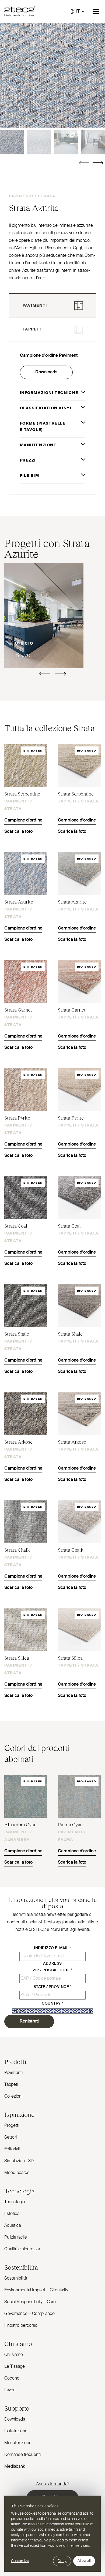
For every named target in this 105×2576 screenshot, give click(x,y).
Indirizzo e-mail (52, 1948)
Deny (62, 2561)
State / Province (53, 1987)
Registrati (29, 2021)
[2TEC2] (20, 12)
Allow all (84, 2561)
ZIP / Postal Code (52, 1970)
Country (52, 2003)
